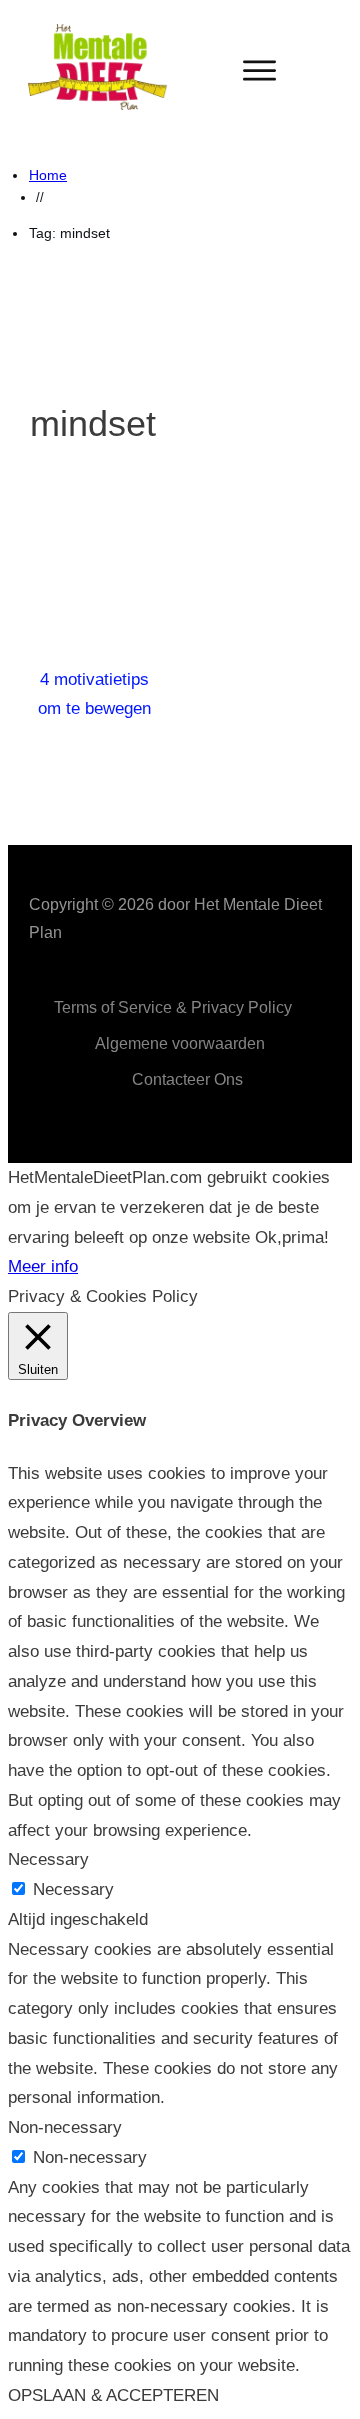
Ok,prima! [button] (292, 1237)
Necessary (73, 1889)
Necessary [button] (48, 1859)
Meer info (43, 1266)
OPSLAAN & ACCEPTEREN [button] (113, 2395)
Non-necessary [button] (65, 2127)
